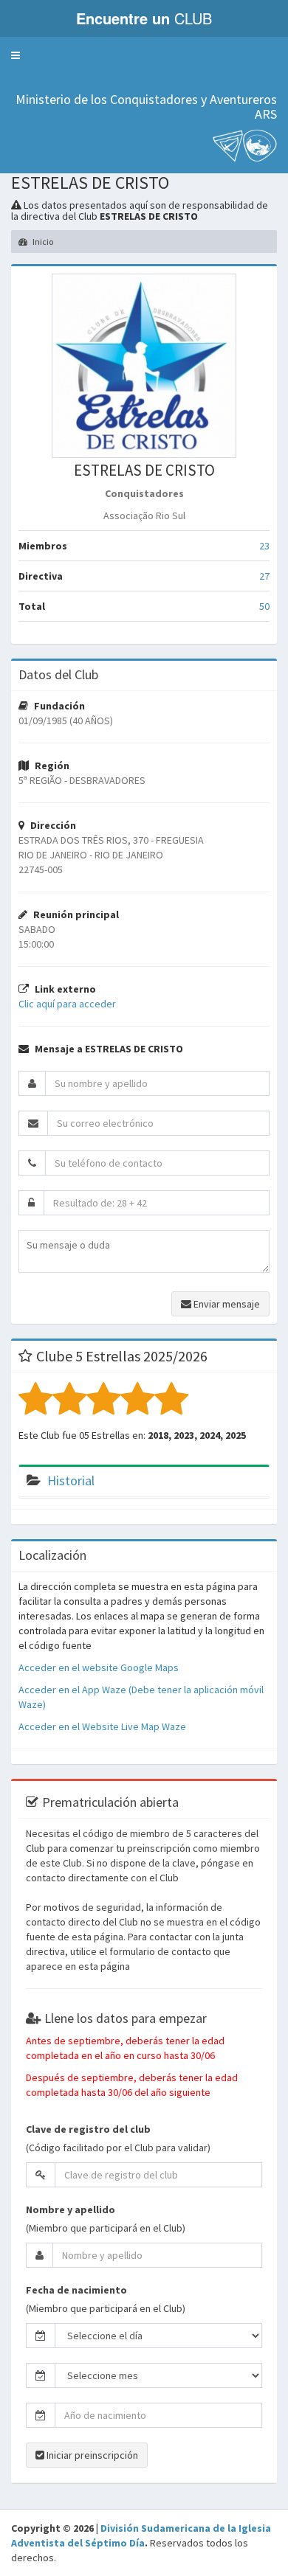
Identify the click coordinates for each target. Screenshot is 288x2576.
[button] (16, 55)
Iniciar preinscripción (91, 2455)
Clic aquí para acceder (67, 1004)
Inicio (42, 242)
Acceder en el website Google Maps (99, 1667)
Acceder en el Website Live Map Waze (102, 1726)
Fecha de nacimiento (76, 2290)
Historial (71, 1480)
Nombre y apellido (71, 2209)
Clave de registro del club (88, 2129)
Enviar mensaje (226, 1304)
